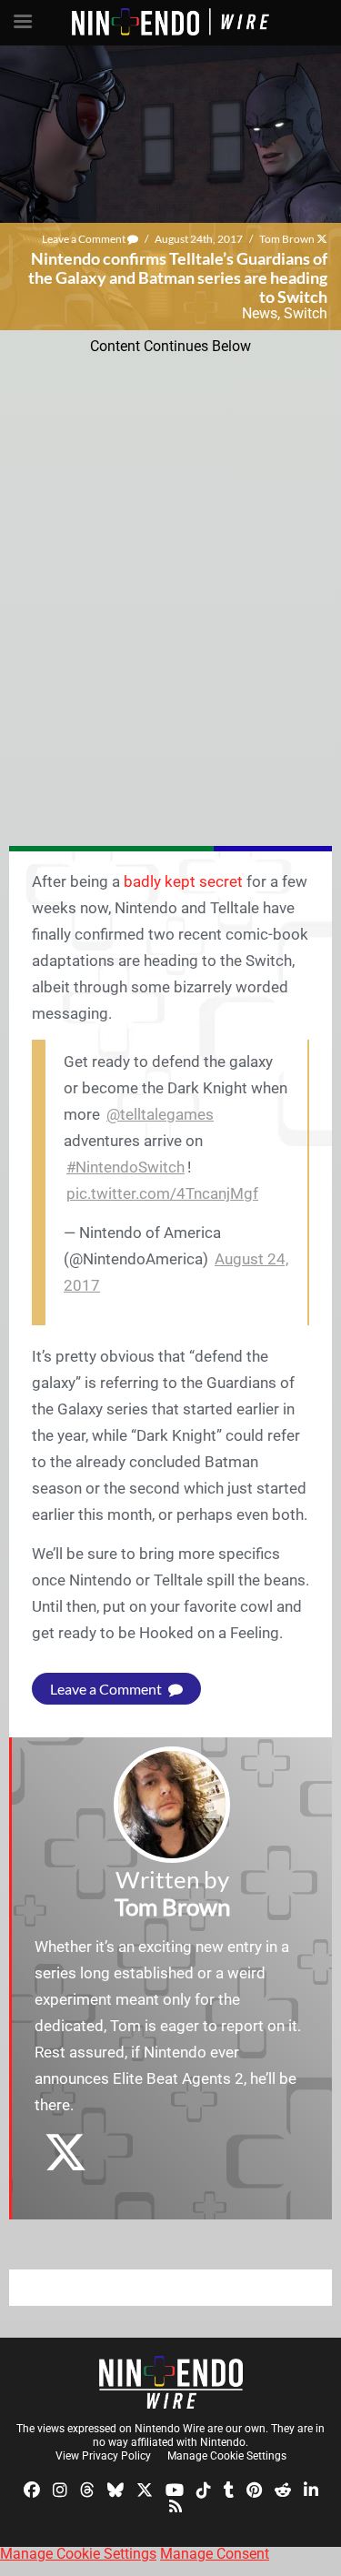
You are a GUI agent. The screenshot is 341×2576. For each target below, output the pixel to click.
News (260, 313)
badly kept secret (183, 881)
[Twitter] (145, 2489)
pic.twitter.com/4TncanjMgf (162, 1193)
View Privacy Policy (103, 2456)
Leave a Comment (85, 239)
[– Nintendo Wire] (171, 2382)
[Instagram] (60, 2489)
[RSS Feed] (176, 2505)
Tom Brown (287, 239)
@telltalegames (160, 1114)
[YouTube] (175, 2489)
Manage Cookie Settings (227, 2456)
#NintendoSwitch (125, 1167)
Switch (306, 313)
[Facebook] (32, 2489)
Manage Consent (215, 2554)
